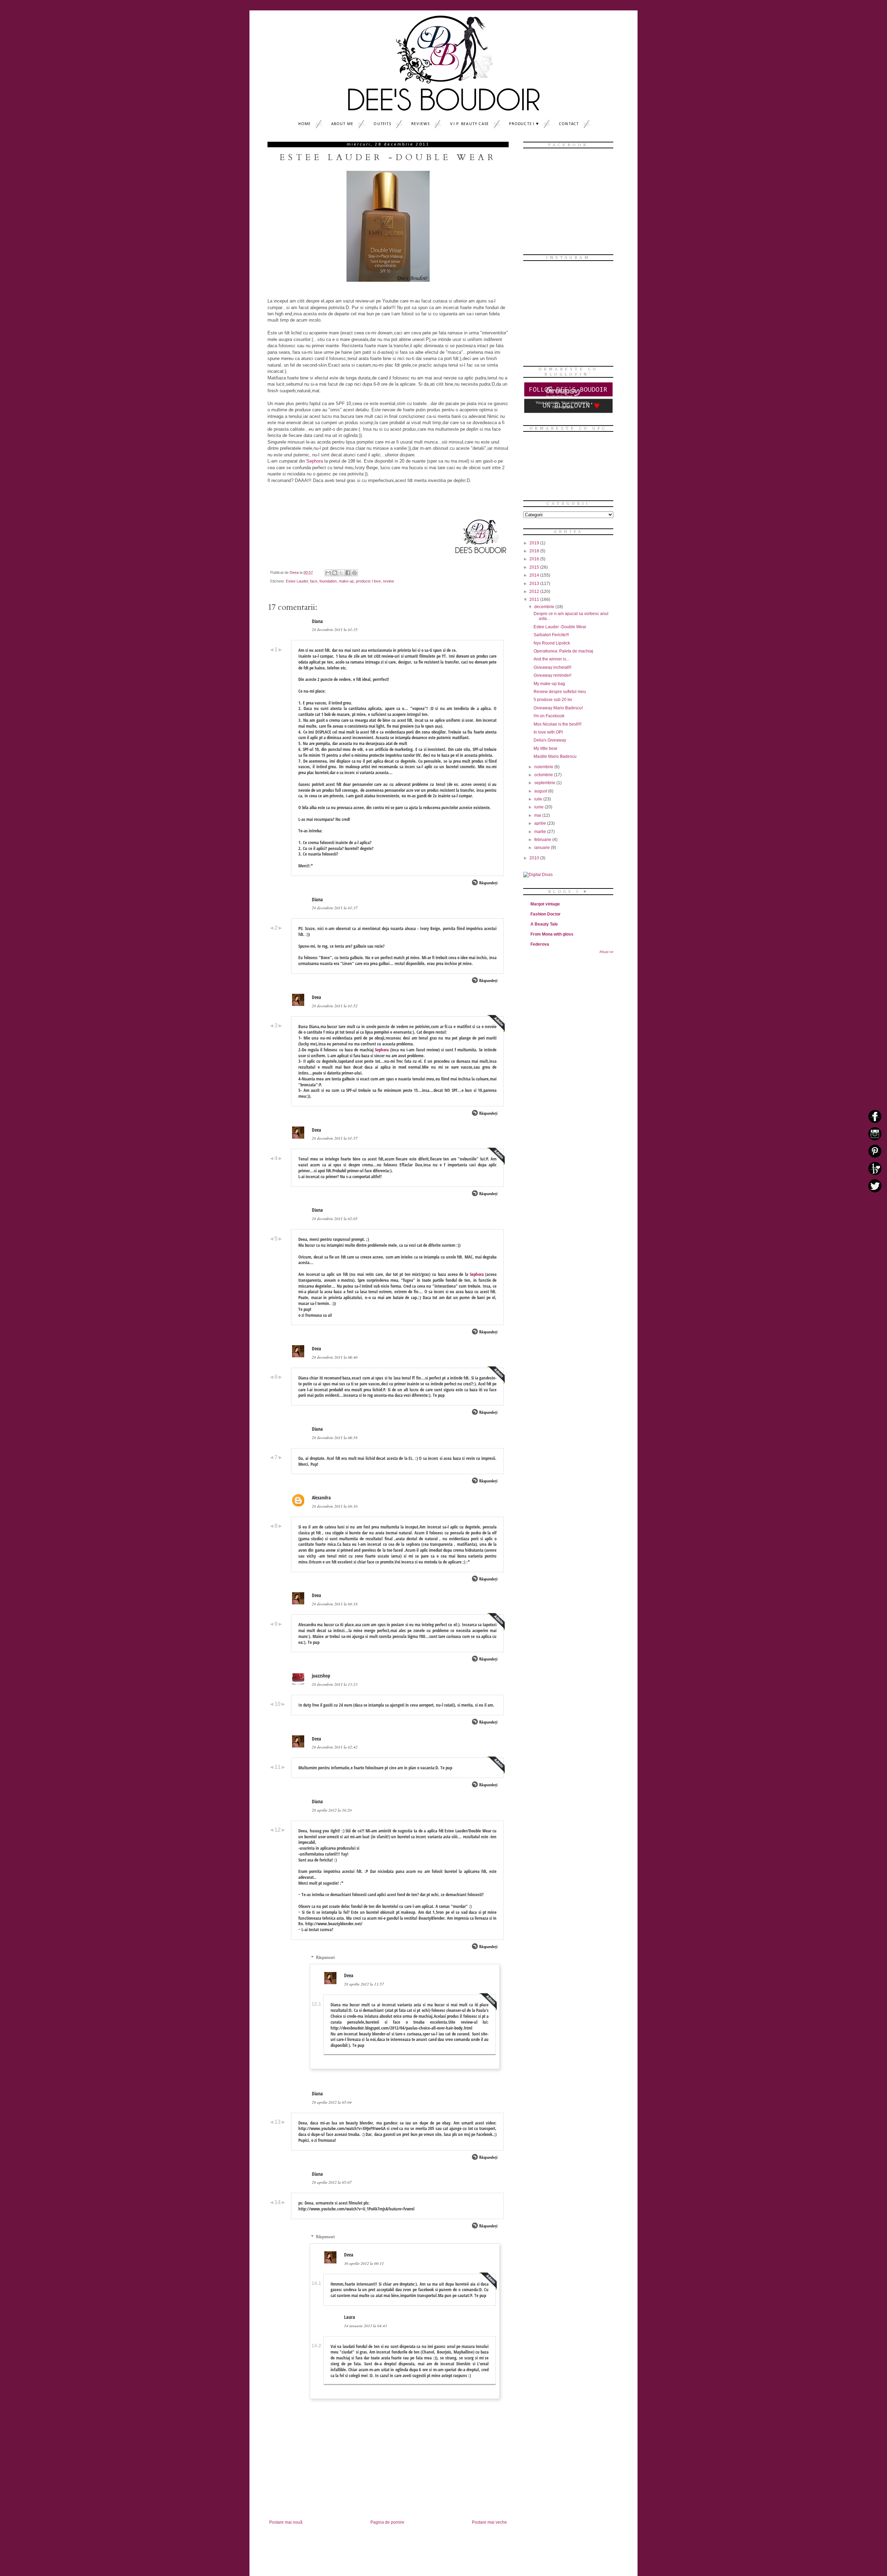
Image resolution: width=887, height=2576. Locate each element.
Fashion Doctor (546, 914)
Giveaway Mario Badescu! (558, 708)
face (314, 581)
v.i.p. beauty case (470, 124)
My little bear (546, 748)
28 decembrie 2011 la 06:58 (335, 1438)
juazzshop (321, 1676)
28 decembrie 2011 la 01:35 (335, 629)
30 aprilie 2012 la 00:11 (364, 2263)
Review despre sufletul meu (560, 692)
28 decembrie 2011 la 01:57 (335, 1138)
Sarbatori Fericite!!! (551, 635)
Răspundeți (488, 883)
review (388, 581)
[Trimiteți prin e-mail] (328, 573)
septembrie (545, 783)
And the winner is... (551, 659)
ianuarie (543, 848)
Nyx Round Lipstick (552, 643)
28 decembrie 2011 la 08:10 (335, 1506)
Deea (317, 997)
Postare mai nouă (286, 2522)
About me (342, 124)
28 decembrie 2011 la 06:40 (335, 1357)
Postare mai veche (489, 2522)
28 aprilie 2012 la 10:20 (332, 1810)
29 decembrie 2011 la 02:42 (335, 1747)
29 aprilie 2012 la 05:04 (332, 2102)
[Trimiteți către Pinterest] (354, 573)
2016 (535, 559)
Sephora (315, 461)
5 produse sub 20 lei (553, 700)
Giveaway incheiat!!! (552, 667)
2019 (535, 543)
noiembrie (544, 767)
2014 (535, 575)
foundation (328, 581)
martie (541, 832)
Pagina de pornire (387, 2522)
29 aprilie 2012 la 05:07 (332, 2182)
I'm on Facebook (549, 716)
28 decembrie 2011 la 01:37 (335, 908)
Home (305, 124)
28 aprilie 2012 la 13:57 (364, 1984)
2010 (535, 858)
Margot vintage (545, 904)
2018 (535, 551)
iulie (539, 799)
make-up (346, 581)
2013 (535, 584)
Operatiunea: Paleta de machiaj (563, 651)
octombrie (544, 775)
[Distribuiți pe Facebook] (348, 573)
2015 (535, 567)
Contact (569, 124)
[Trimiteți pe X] (341, 573)
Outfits (382, 124)
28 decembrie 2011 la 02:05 (335, 1219)
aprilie (541, 823)
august (541, 791)
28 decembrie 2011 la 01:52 (335, 1006)
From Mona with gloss (552, 934)
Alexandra (321, 1497)
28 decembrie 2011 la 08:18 (335, 1604)
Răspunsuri (325, 1957)
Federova (540, 944)
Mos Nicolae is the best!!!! (557, 724)
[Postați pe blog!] (335, 573)
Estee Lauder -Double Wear (560, 627)
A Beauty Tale (544, 924)
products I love (368, 581)
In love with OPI (548, 732)
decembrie (545, 607)
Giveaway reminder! (552, 675)
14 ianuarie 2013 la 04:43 (366, 2326)
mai (538, 815)
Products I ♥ (524, 124)
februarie (543, 840)
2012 (535, 592)
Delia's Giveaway (550, 740)
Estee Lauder (297, 581)
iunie (539, 807)
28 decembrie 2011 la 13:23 (335, 1684)
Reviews (420, 124)
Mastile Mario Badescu (555, 756)
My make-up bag (549, 684)
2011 (535, 599)
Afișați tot (606, 952)
